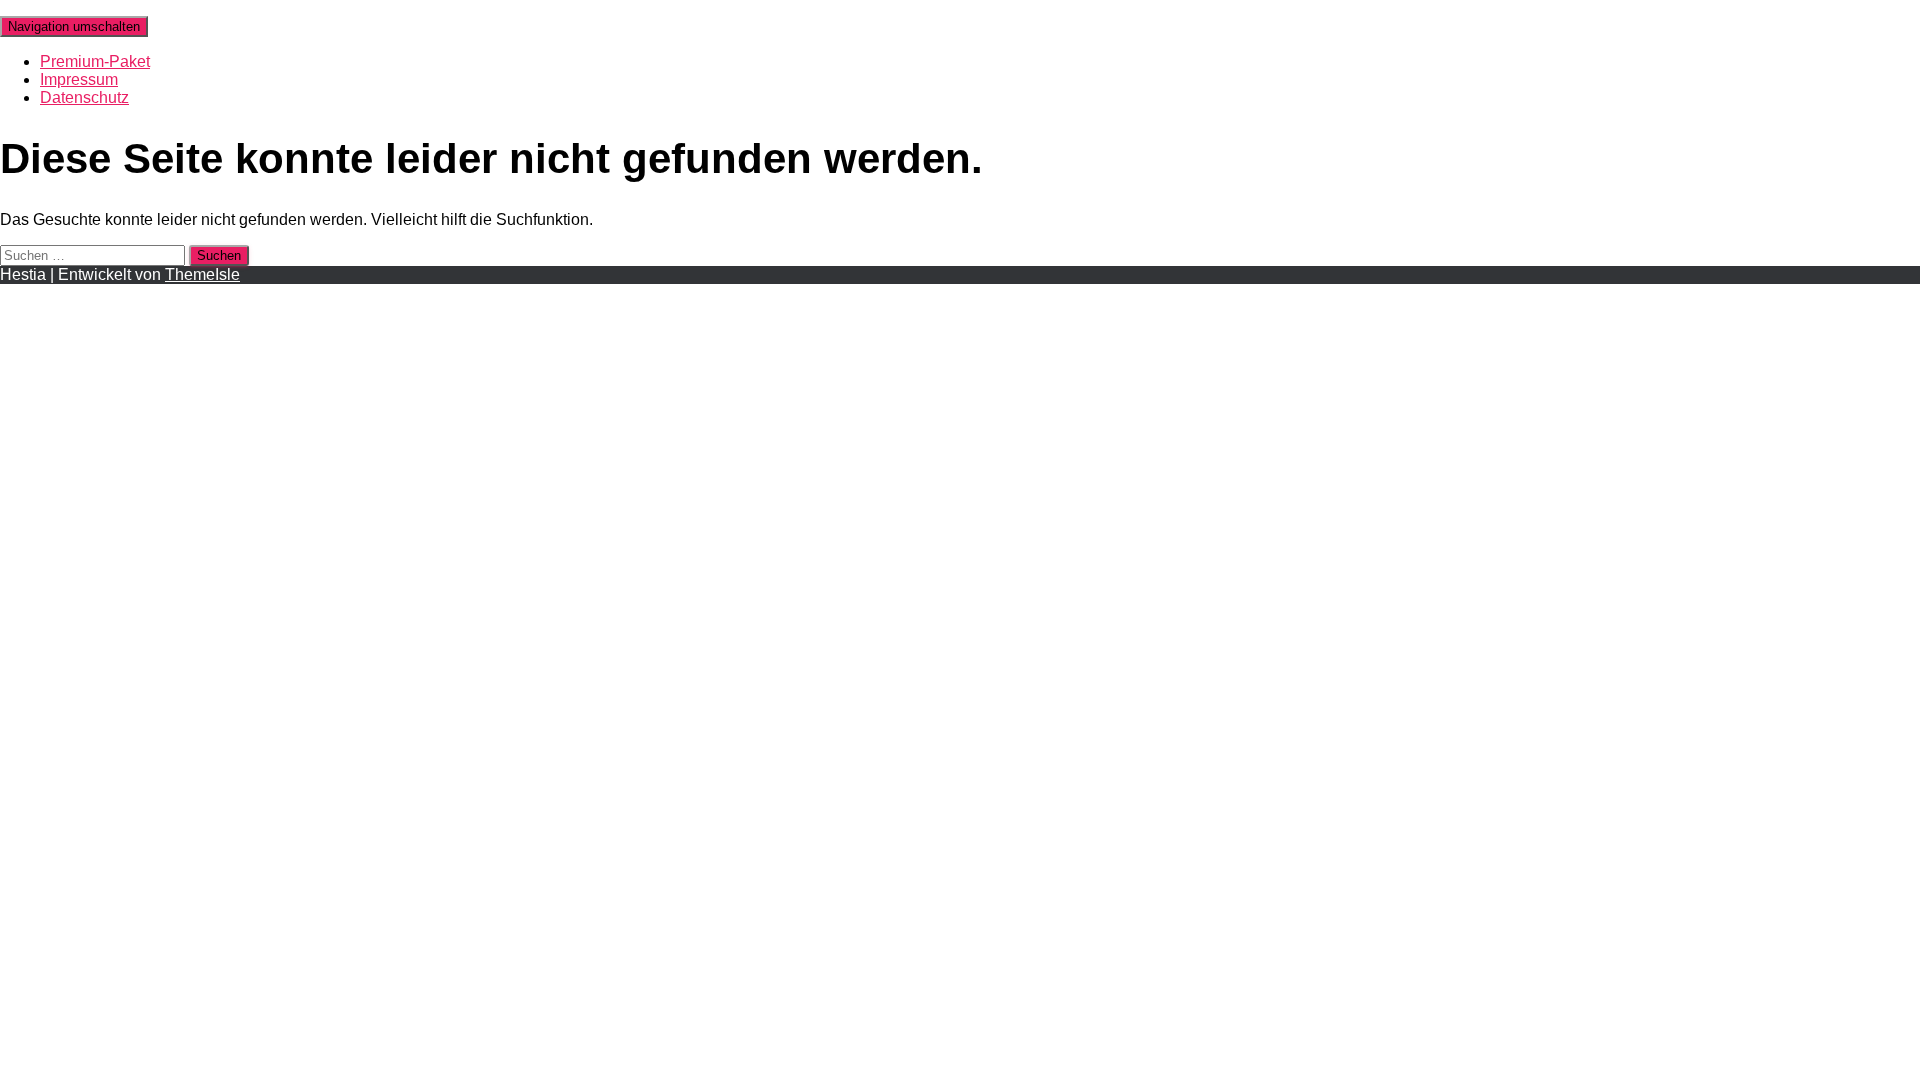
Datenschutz (84, 97)
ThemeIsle (202, 274)
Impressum (79, 79)
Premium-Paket (95, 61)
